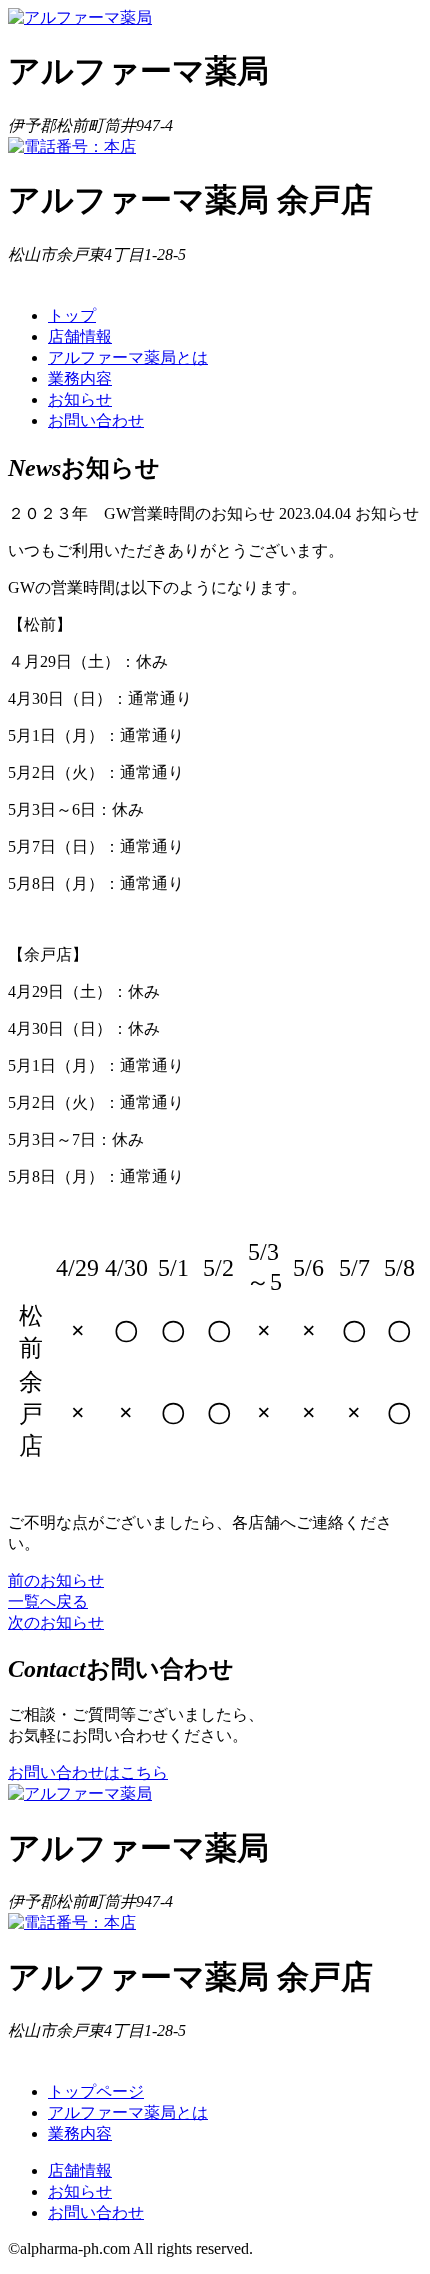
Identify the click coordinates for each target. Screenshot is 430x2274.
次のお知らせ (56, 1622)
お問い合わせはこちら (88, 1772)
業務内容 (80, 378)
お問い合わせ (96, 420)
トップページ (96, 2091)
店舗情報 (80, 336)
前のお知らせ (56, 1580)
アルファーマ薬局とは (128, 357)
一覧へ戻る (48, 1601)
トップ (72, 315)
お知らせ (80, 399)
